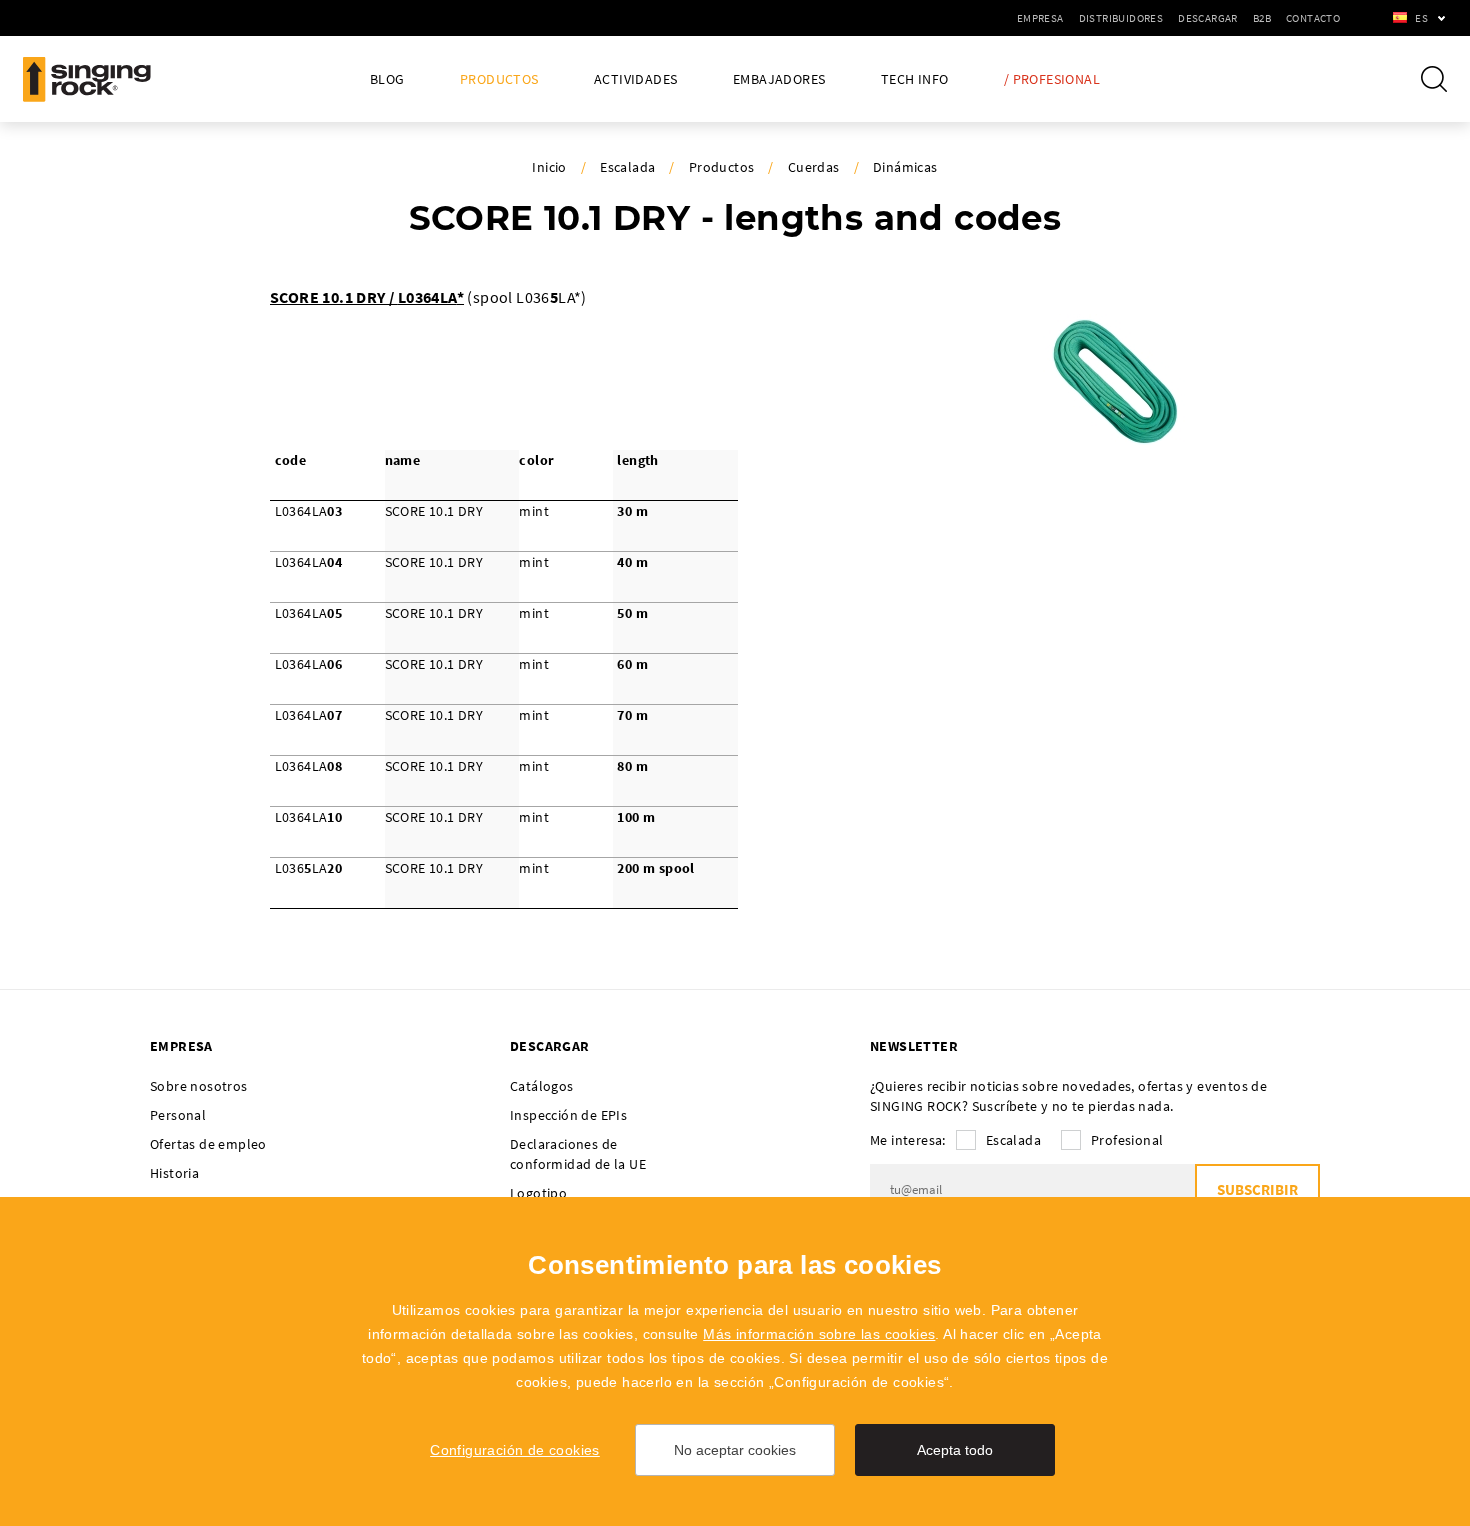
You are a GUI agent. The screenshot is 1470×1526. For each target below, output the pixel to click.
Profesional (1127, 1140)
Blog (387, 79)
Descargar (1208, 18)
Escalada (627, 167)
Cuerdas (814, 167)
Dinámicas (905, 167)
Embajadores (779, 79)
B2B (1262, 18)
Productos (499, 79)
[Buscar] (1434, 79)
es (1421, 18)
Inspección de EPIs (568, 1115)
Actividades (635, 79)
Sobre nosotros (199, 1086)
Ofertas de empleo (208, 1144)
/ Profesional (1052, 79)
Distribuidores (1121, 18)
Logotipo (538, 1193)
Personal (178, 1115)
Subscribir (1257, 1189)
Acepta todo (955, 1450)
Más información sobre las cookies (819, 1334)
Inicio (549, 167)
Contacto (1313, 18)
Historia (174, 1173)
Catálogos (542, 1086)
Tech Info (915, 79)
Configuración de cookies (515, 1450)
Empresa (1040, 18)
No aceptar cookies (735, 1450)
